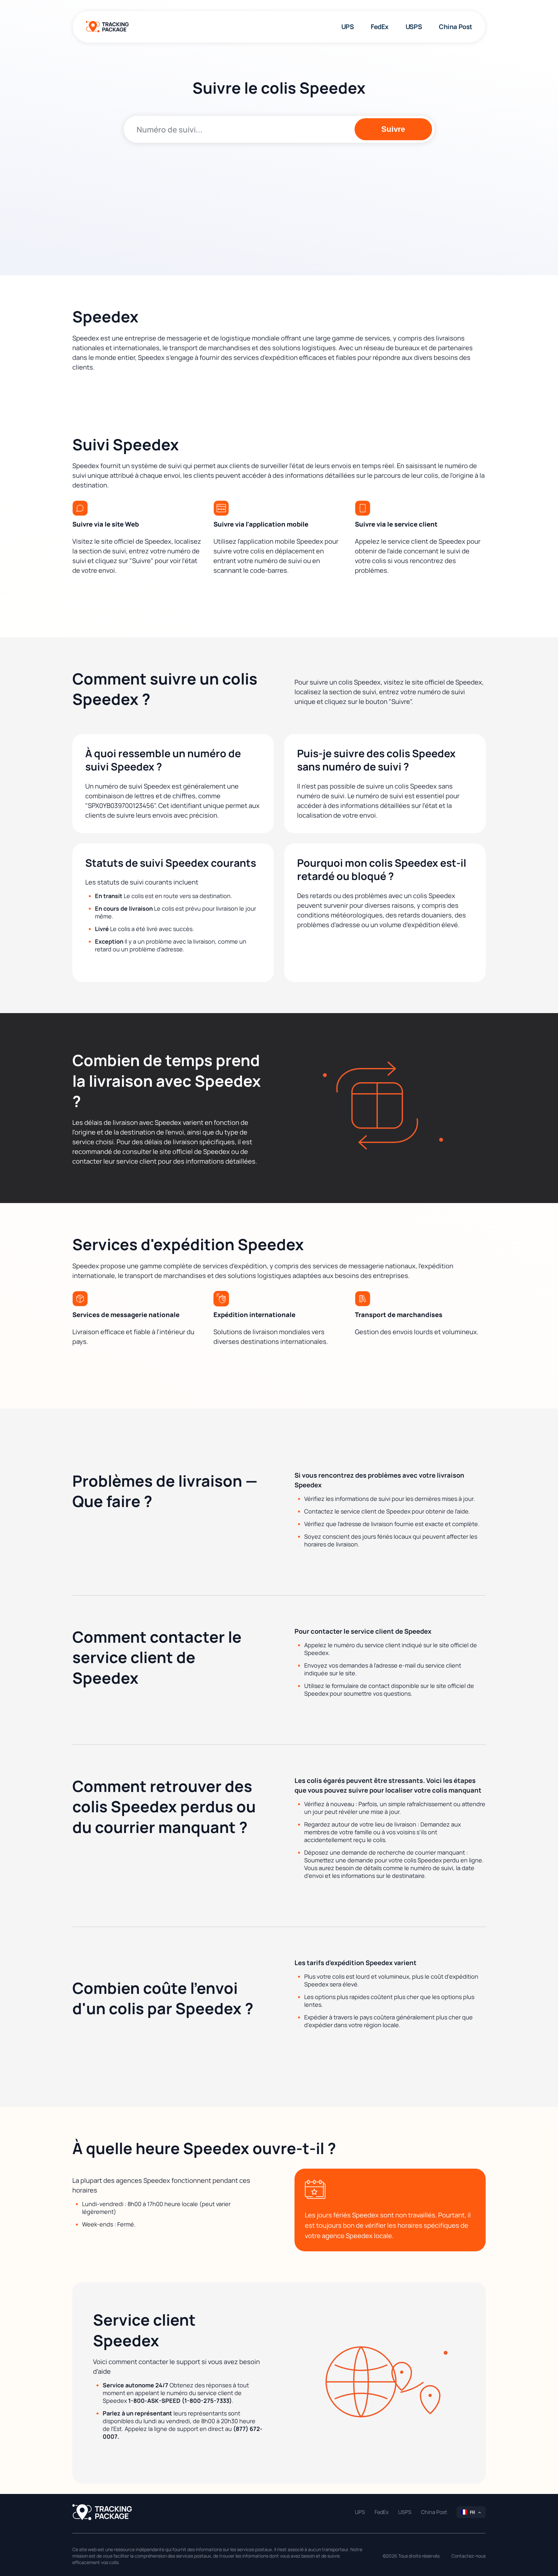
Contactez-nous (469, 2556)
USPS (414, 27)
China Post (456, 27)
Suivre (393, 129)
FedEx (380, 27)
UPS (348, 27)
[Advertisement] (279, 198)
